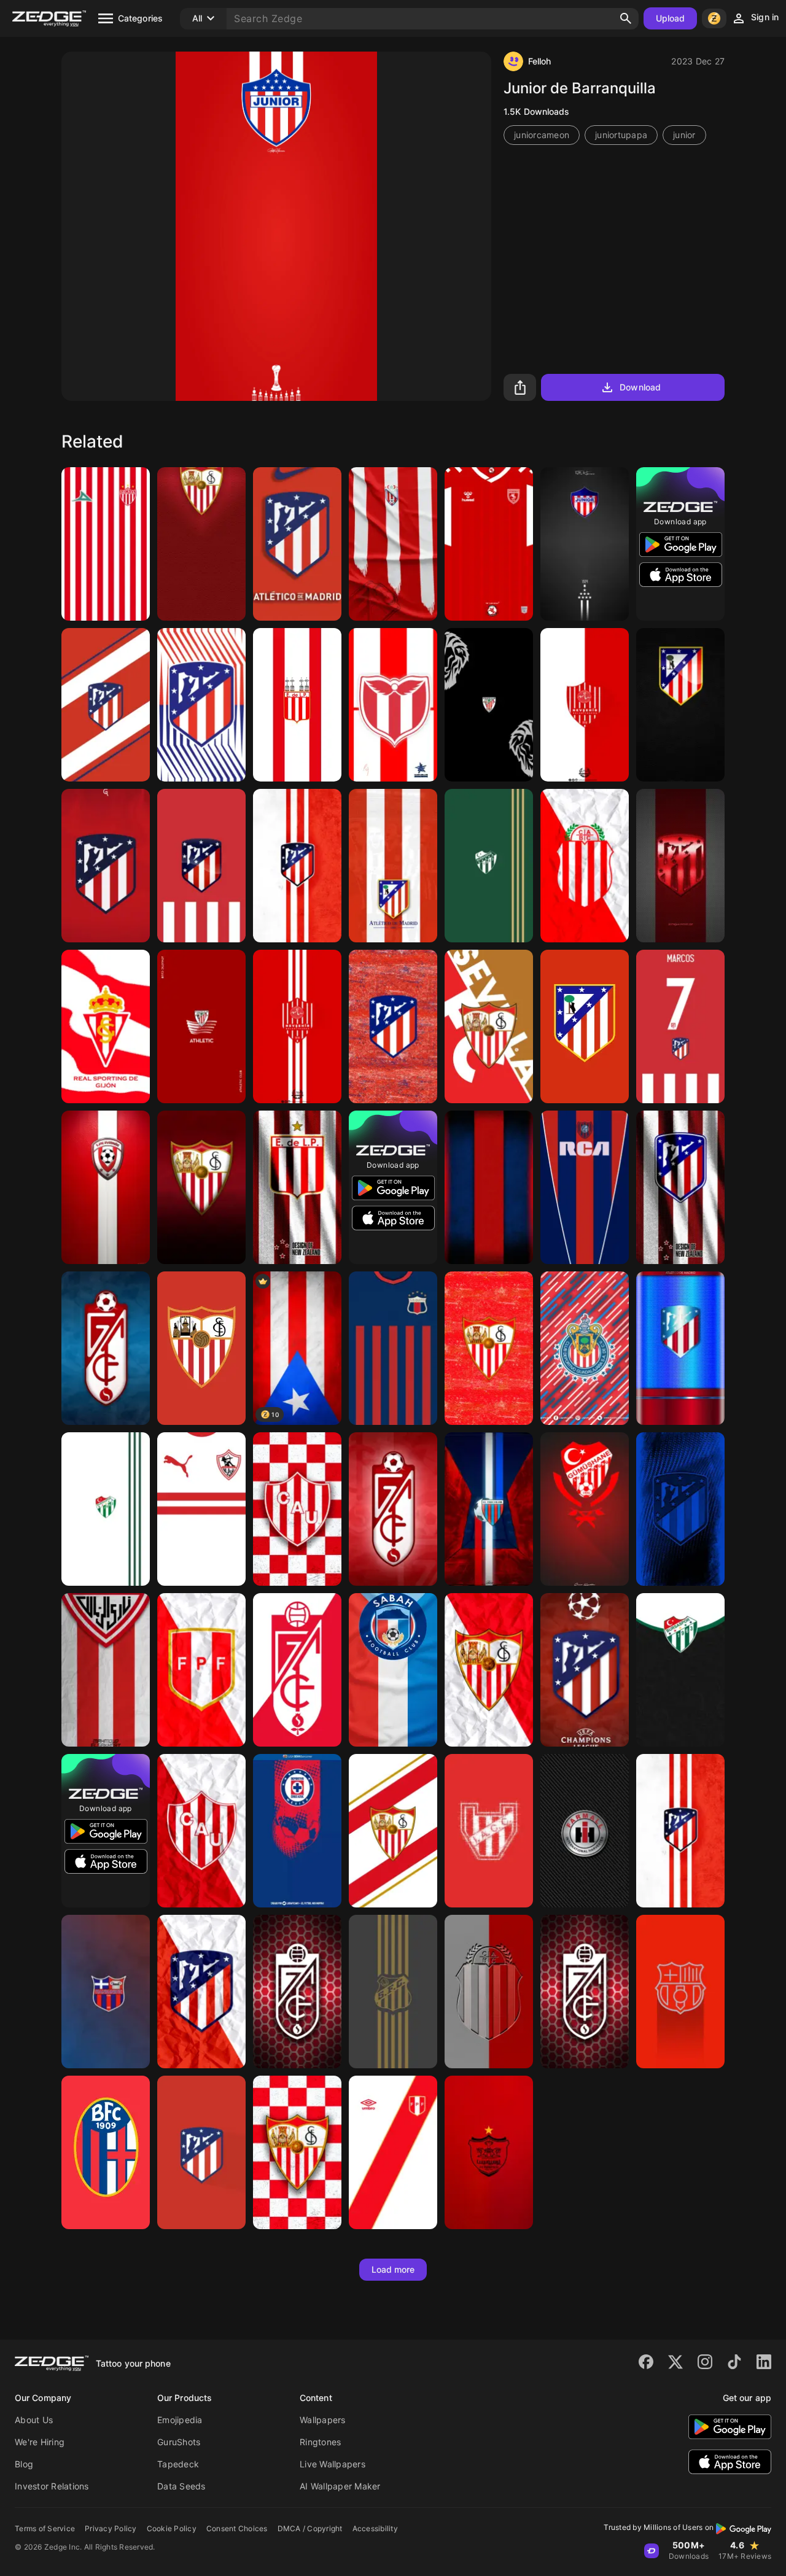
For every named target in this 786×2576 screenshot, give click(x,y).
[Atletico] (680, 1348)
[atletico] (585, 1026)
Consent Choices (237, 2528)
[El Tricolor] (489, 1509)
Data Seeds (181, 2486)
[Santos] (393, 1992)
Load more (393, 2269)
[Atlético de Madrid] (680, 705)
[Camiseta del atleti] (680, 1026)
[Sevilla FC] (489, 1670)
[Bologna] (106, 2152)
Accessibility (375, 2528)
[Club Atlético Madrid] (201, 705)
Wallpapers (323, 2420)
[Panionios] (106, 1992)
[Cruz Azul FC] (297, 1831)
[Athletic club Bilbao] (489, 705)
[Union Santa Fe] (297, 1509)
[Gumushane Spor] (585, 1509)
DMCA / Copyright (310, 2528)
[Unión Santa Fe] (201, 1831)
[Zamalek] (106, 1670)
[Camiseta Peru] (393, 2152)
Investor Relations (52, 2486)
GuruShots (179, 2442)
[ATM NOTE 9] (297, 544)
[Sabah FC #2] (393, 1670)
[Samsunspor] (489, 544)
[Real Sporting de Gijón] (106, 1026)
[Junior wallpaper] (585, 544)
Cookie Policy (172, 2528)
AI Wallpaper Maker (340, 2486)
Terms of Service (45, 2528)
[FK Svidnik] (106, 1187)
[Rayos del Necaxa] (106, 544)
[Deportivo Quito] (393, 1348)
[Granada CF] (297, 1992)
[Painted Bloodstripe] (489, 1187)
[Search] (626, 18)
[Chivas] (585, 1348)
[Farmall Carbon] (585, 1831)
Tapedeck (178, 2464)
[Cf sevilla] (489, 1026)
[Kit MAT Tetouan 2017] (393, 544)
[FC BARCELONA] (680, 1992)
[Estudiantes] (297, 705)
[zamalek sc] (201, 1509)
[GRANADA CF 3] (393, 1509)
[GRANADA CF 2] (106, 1348)
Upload (671, 18)
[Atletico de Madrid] (393, 1026)
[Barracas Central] (585, 866)
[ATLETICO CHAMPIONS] (585, 1670)
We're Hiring (40, 2442)
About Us (34, 2420)
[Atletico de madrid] (106, 705)
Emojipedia (180, 2420)
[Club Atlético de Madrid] (680, 1509)
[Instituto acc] (489, 1831)
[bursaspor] (680, 1670)
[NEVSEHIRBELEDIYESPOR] (585, 705)
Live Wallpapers (333, 2464)
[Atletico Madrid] (297, 866)
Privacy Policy (111, 2528)
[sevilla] (201, 1348)
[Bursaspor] (489, 866)
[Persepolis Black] (489, 2152)
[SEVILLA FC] (201, 1187)
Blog (24, 2464)
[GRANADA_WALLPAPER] (297, 1670)
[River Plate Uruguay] (393, 705)
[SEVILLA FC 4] (201, 544)
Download (640, 387)
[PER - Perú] (201, 1670)
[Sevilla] (489, 1348)
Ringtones (320, 2442)
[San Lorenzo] (585, 1187)
